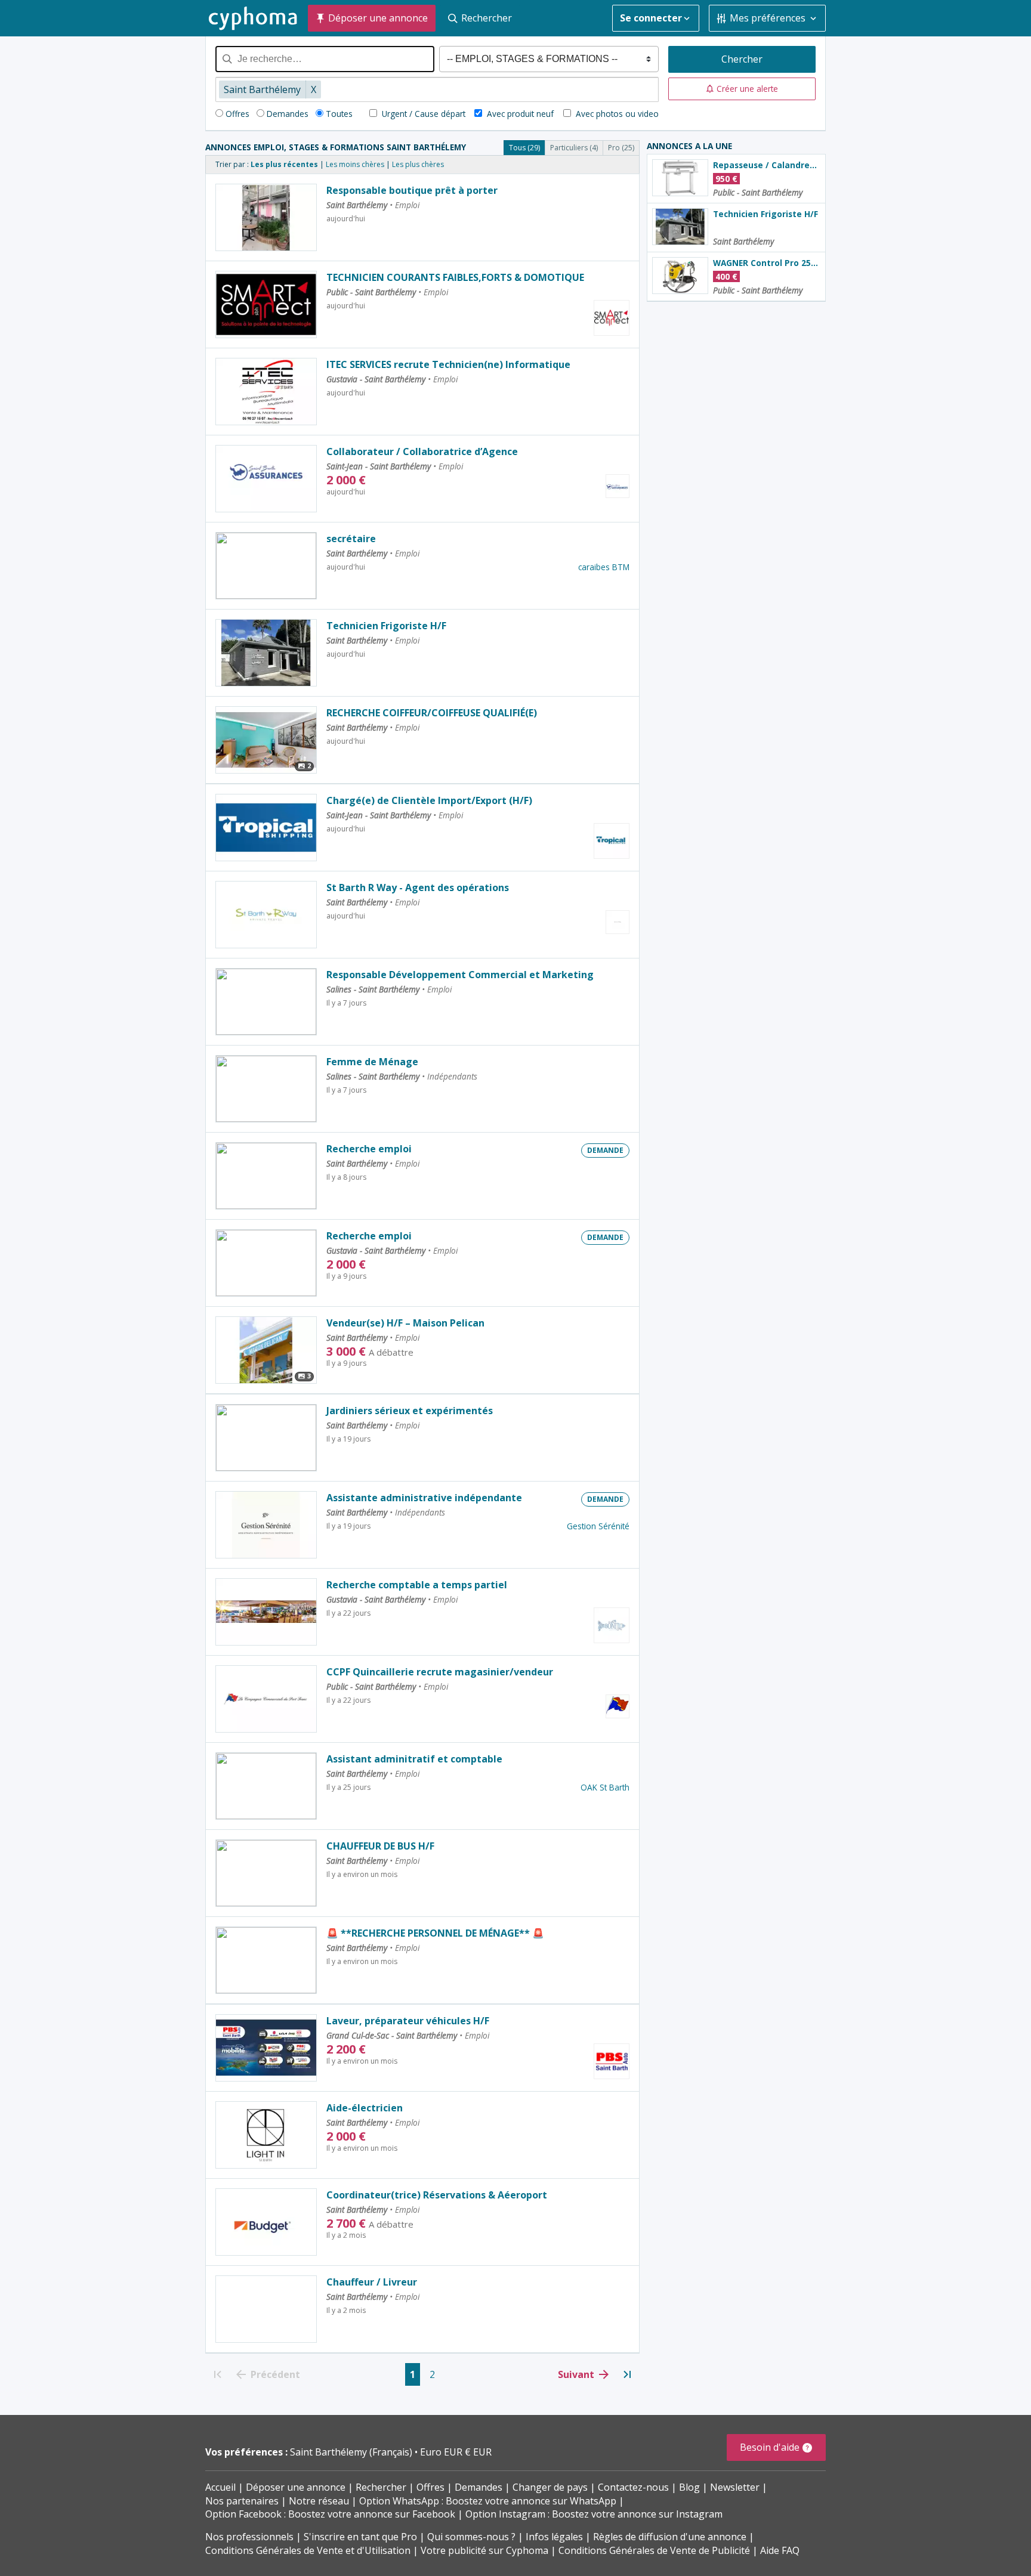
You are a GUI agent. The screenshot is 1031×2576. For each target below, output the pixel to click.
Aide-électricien (365, 2108)
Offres (237, 114)
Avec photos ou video (616, 114)
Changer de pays (550, 2487)
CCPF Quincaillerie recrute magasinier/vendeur (440, 1672)
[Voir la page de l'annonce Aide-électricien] (266, 2135)
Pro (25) (621, 148)
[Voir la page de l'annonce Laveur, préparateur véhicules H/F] (266, 2048)
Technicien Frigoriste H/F (386, 626)
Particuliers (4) (574, 148)
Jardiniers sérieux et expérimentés (410, 1411)
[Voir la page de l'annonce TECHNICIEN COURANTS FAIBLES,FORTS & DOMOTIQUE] (266, 304)
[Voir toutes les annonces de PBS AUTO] (612, 2061)
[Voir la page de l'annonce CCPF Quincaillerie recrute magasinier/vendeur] (266, 1699)
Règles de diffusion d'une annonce (670, 2537)
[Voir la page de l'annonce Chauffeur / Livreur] (266, 2309)
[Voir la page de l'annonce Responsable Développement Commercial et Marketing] (266, 1002)
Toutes (339, 114)
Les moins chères (355, 164)
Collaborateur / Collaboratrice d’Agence (422, 452)
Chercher (742, 59)
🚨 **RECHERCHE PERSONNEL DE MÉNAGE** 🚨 (435, 1933)
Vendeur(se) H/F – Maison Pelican (405, 1323)
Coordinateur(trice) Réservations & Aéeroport (437, 2195)
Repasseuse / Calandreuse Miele (767, 165)
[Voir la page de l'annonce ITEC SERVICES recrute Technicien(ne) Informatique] (266, 392)
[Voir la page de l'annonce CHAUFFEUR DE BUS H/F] (266, 1873)
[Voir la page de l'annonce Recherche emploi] (266, 1176)
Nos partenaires (242, 2501)
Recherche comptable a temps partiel (417, 1585)
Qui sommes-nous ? (471, 2537)
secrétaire (351, 539)
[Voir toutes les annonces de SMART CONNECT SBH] (612, 318)
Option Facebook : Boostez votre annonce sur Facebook (330, 2514)
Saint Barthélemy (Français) (352, 2452)
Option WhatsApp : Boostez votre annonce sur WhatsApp (488, 2501)
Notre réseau (319, 2501)
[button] (742, 89)
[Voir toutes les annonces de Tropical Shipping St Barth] (612, 841)
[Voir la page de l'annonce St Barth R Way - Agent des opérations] (266, 915)
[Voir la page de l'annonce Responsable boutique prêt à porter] (266, 217)
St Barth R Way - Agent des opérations (418, 887)
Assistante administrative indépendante (424, 1498)
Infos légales (554, 2537)
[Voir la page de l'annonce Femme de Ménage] (266, 1089)
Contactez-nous (633, 2487)
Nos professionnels (249, 2537)
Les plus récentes (284, 164)
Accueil (220, 2487)
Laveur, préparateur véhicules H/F (408, 2021)
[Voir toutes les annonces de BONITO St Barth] (612, 1625)
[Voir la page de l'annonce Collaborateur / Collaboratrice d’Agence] (266, 479)
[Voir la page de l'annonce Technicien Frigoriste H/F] (266, 653)
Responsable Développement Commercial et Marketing (460, 975)
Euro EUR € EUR (456, 2452)
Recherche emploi (369, 1149)
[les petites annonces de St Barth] (253, 18)
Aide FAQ (780, 2550)
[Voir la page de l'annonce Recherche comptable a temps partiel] (266, 1612)
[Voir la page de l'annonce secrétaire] (266, 566)
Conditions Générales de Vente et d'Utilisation (308, 2550)
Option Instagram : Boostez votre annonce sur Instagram (594, 2514)
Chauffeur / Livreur (372, 2282)
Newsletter (735, 2487)
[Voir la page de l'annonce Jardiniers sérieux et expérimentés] (266, 1438)
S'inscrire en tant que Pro (360, 2537)
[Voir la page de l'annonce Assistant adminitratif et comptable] (266, 1786)
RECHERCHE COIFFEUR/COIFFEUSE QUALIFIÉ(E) (432, 713)
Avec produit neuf (520, 114)
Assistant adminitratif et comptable (414, 1759)
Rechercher (381, 2487)
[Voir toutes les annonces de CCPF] (618, 1706)
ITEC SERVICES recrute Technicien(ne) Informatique (448, 364)
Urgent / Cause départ (422, 114)
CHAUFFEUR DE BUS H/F (380, 1846)
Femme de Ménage (372, 1062)
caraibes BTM (604, 567)
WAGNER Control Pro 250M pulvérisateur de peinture (767, 263)
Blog (689, 2487)
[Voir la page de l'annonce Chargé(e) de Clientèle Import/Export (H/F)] (266, 828)
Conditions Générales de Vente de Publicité (654, 2550)
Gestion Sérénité (598, 1526)
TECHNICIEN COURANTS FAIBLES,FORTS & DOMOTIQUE (455, 277)
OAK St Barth (605, 1787)
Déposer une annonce (296, 2487)
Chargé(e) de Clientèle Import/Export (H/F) (429, 800)
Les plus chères (418, 164)
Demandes (288, 114)
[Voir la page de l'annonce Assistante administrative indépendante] (266, 1525)
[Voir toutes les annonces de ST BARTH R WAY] (618, 922)
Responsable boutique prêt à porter (412, 190)
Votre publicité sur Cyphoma (484, 2550)
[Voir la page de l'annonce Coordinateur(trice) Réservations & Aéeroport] (266, 2222)
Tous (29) (524, 148)
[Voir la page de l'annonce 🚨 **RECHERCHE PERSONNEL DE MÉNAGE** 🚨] (266, 1960)
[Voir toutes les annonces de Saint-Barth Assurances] (618, 486)
